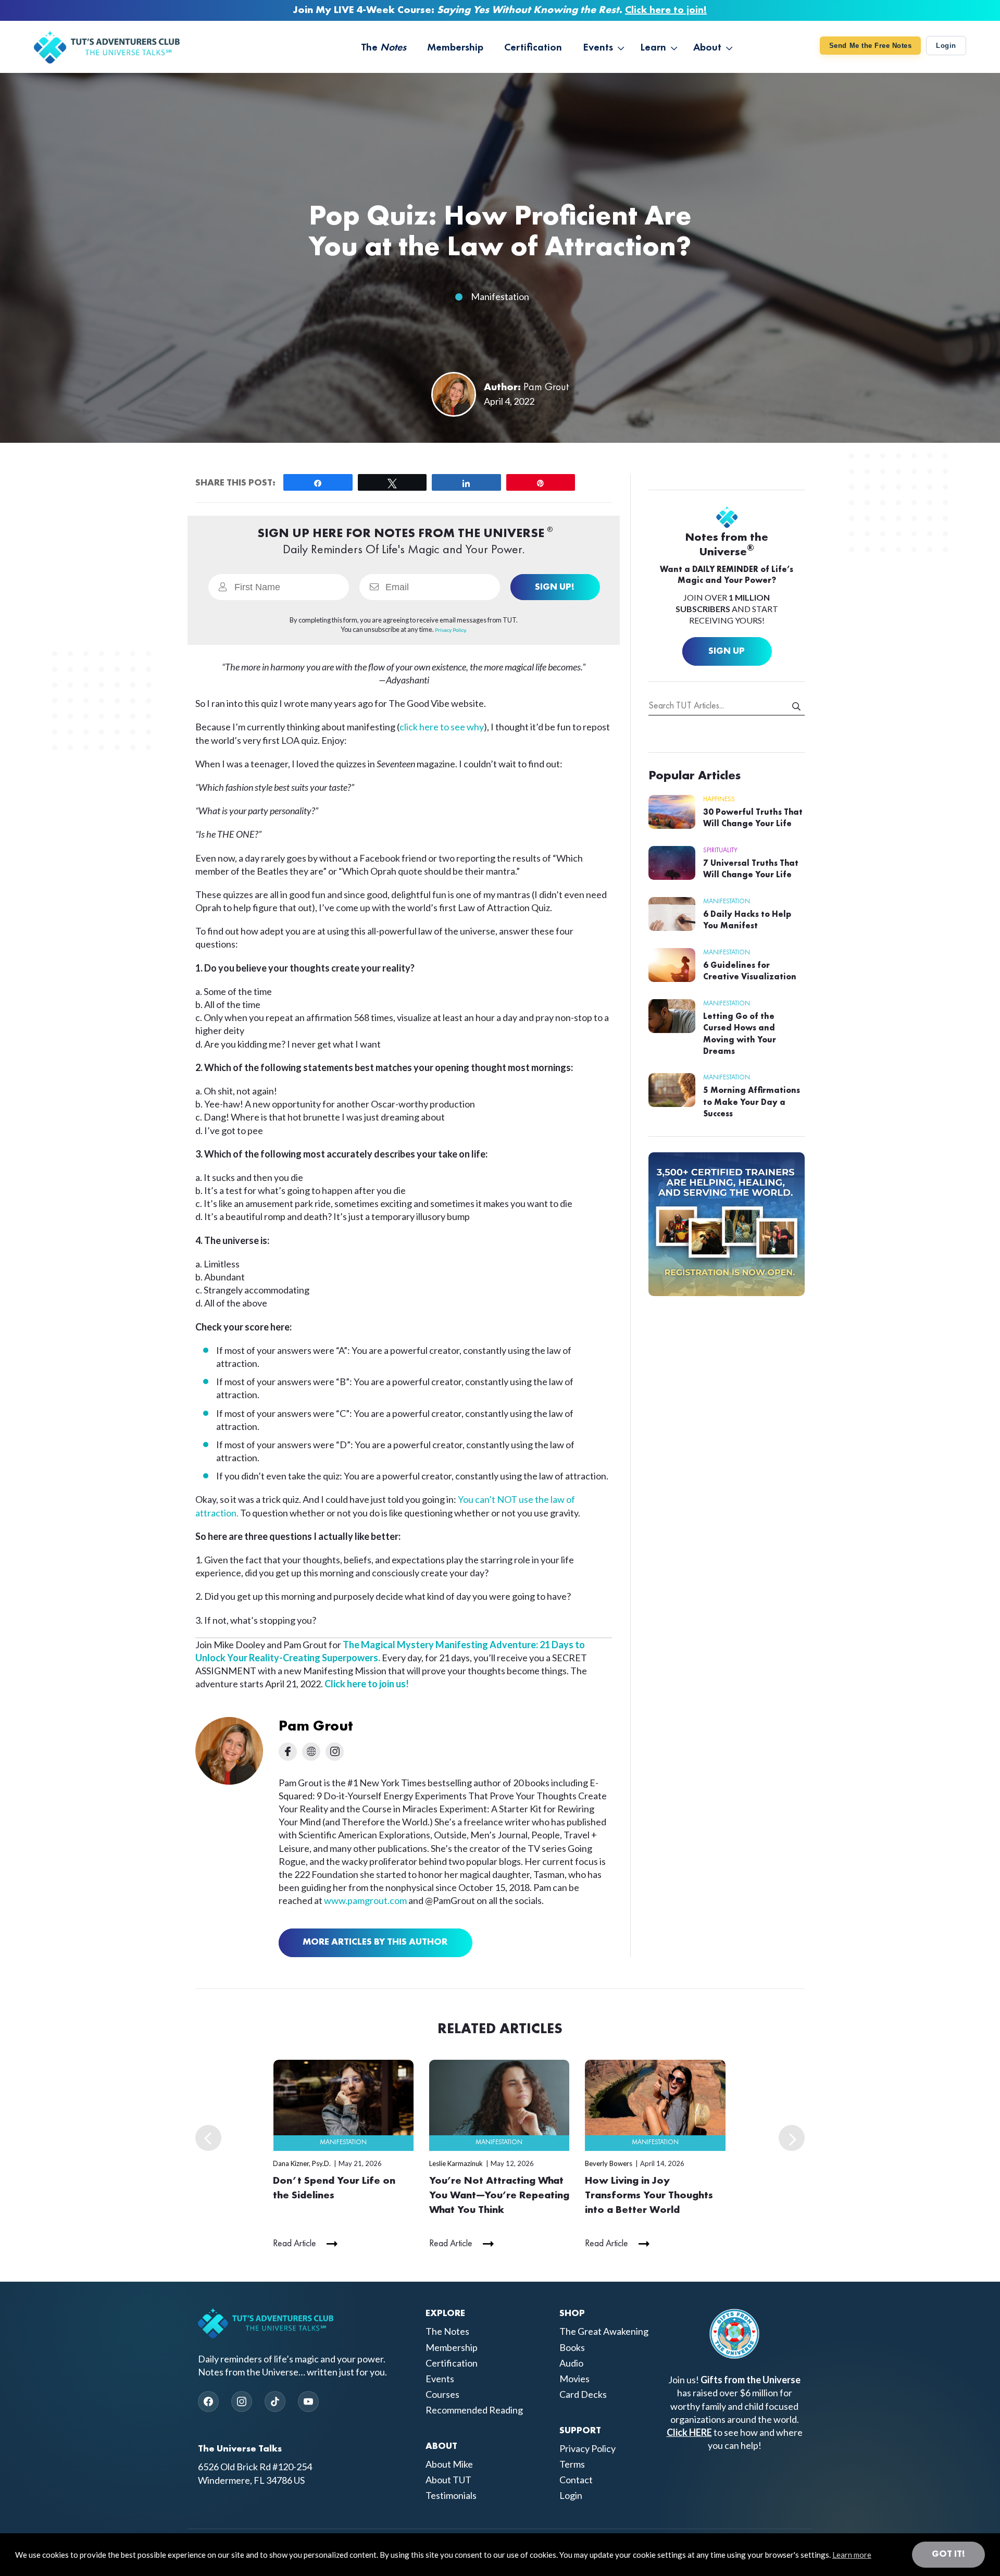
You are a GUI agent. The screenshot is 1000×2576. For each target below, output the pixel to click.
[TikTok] (275, 2401)
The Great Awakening (604, 2332)
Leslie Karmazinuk (456, 2163)
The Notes (447, 2332)
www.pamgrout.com (365, 1900)
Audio (571, 2363)
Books (572, 2347)
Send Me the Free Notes (870, 46)
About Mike (449, 2464)
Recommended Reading (474, 2410)
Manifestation (500, 296)
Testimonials (451, 2496)
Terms (572, 2464)
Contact (576, 2480)
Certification (452, 2363)
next (792, 2138)
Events (440, 2379)
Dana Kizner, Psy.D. (302, 2163)
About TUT (448, 2480)
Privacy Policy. (451, 630)
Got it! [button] (948, 2554)
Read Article (295, 2244)
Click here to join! (666, 10)
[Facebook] (208, 2401)
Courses (442, 2394)
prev (208, 2138)
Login (946, 46)
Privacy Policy (587, 2448)
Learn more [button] (852, 2555)
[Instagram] (242, 2401)
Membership (452, 2347)
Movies (574, 2379)
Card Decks (583, 2394)
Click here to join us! (367, 1684)
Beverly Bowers (609, 2163)
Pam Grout (546, 388)
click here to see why (442, 727)
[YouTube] (308, 2401)
